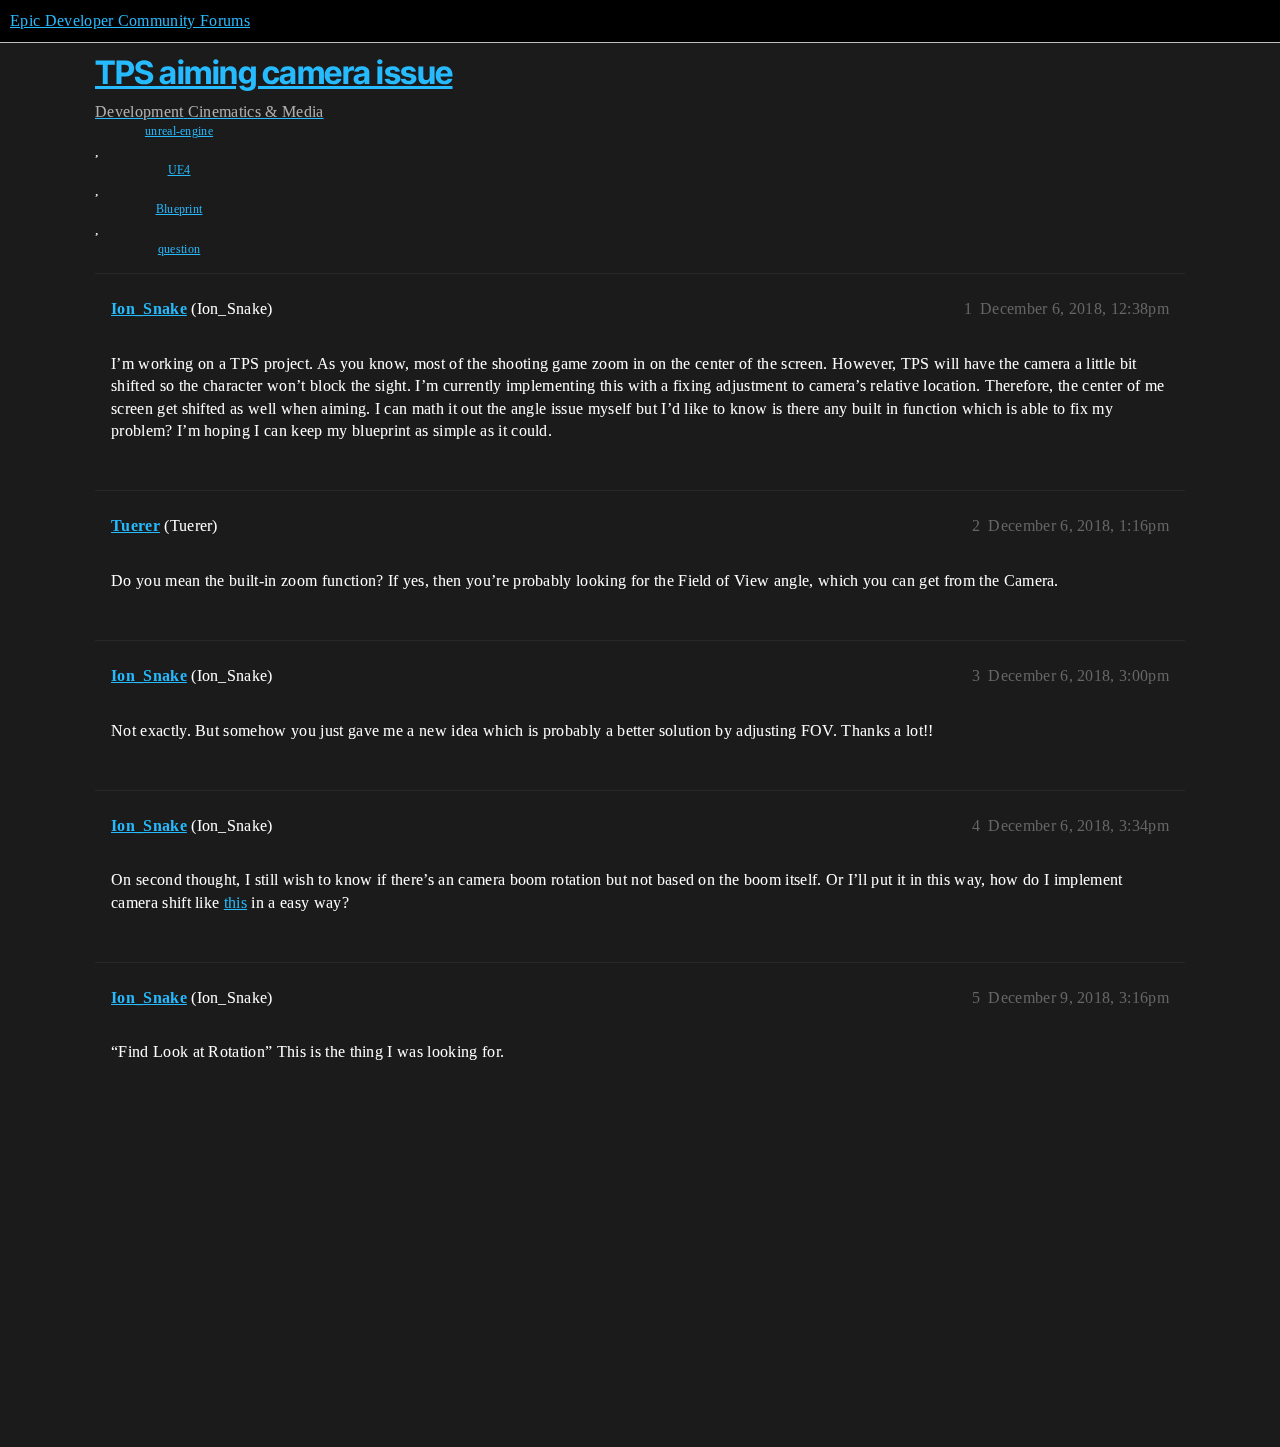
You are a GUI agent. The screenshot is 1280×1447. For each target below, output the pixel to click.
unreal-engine (179, 131)
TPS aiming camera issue (274, 72)
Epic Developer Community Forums (130, 20)
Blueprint (179, 209)
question (179, 249)
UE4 (179, 170)
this (235, 902)
